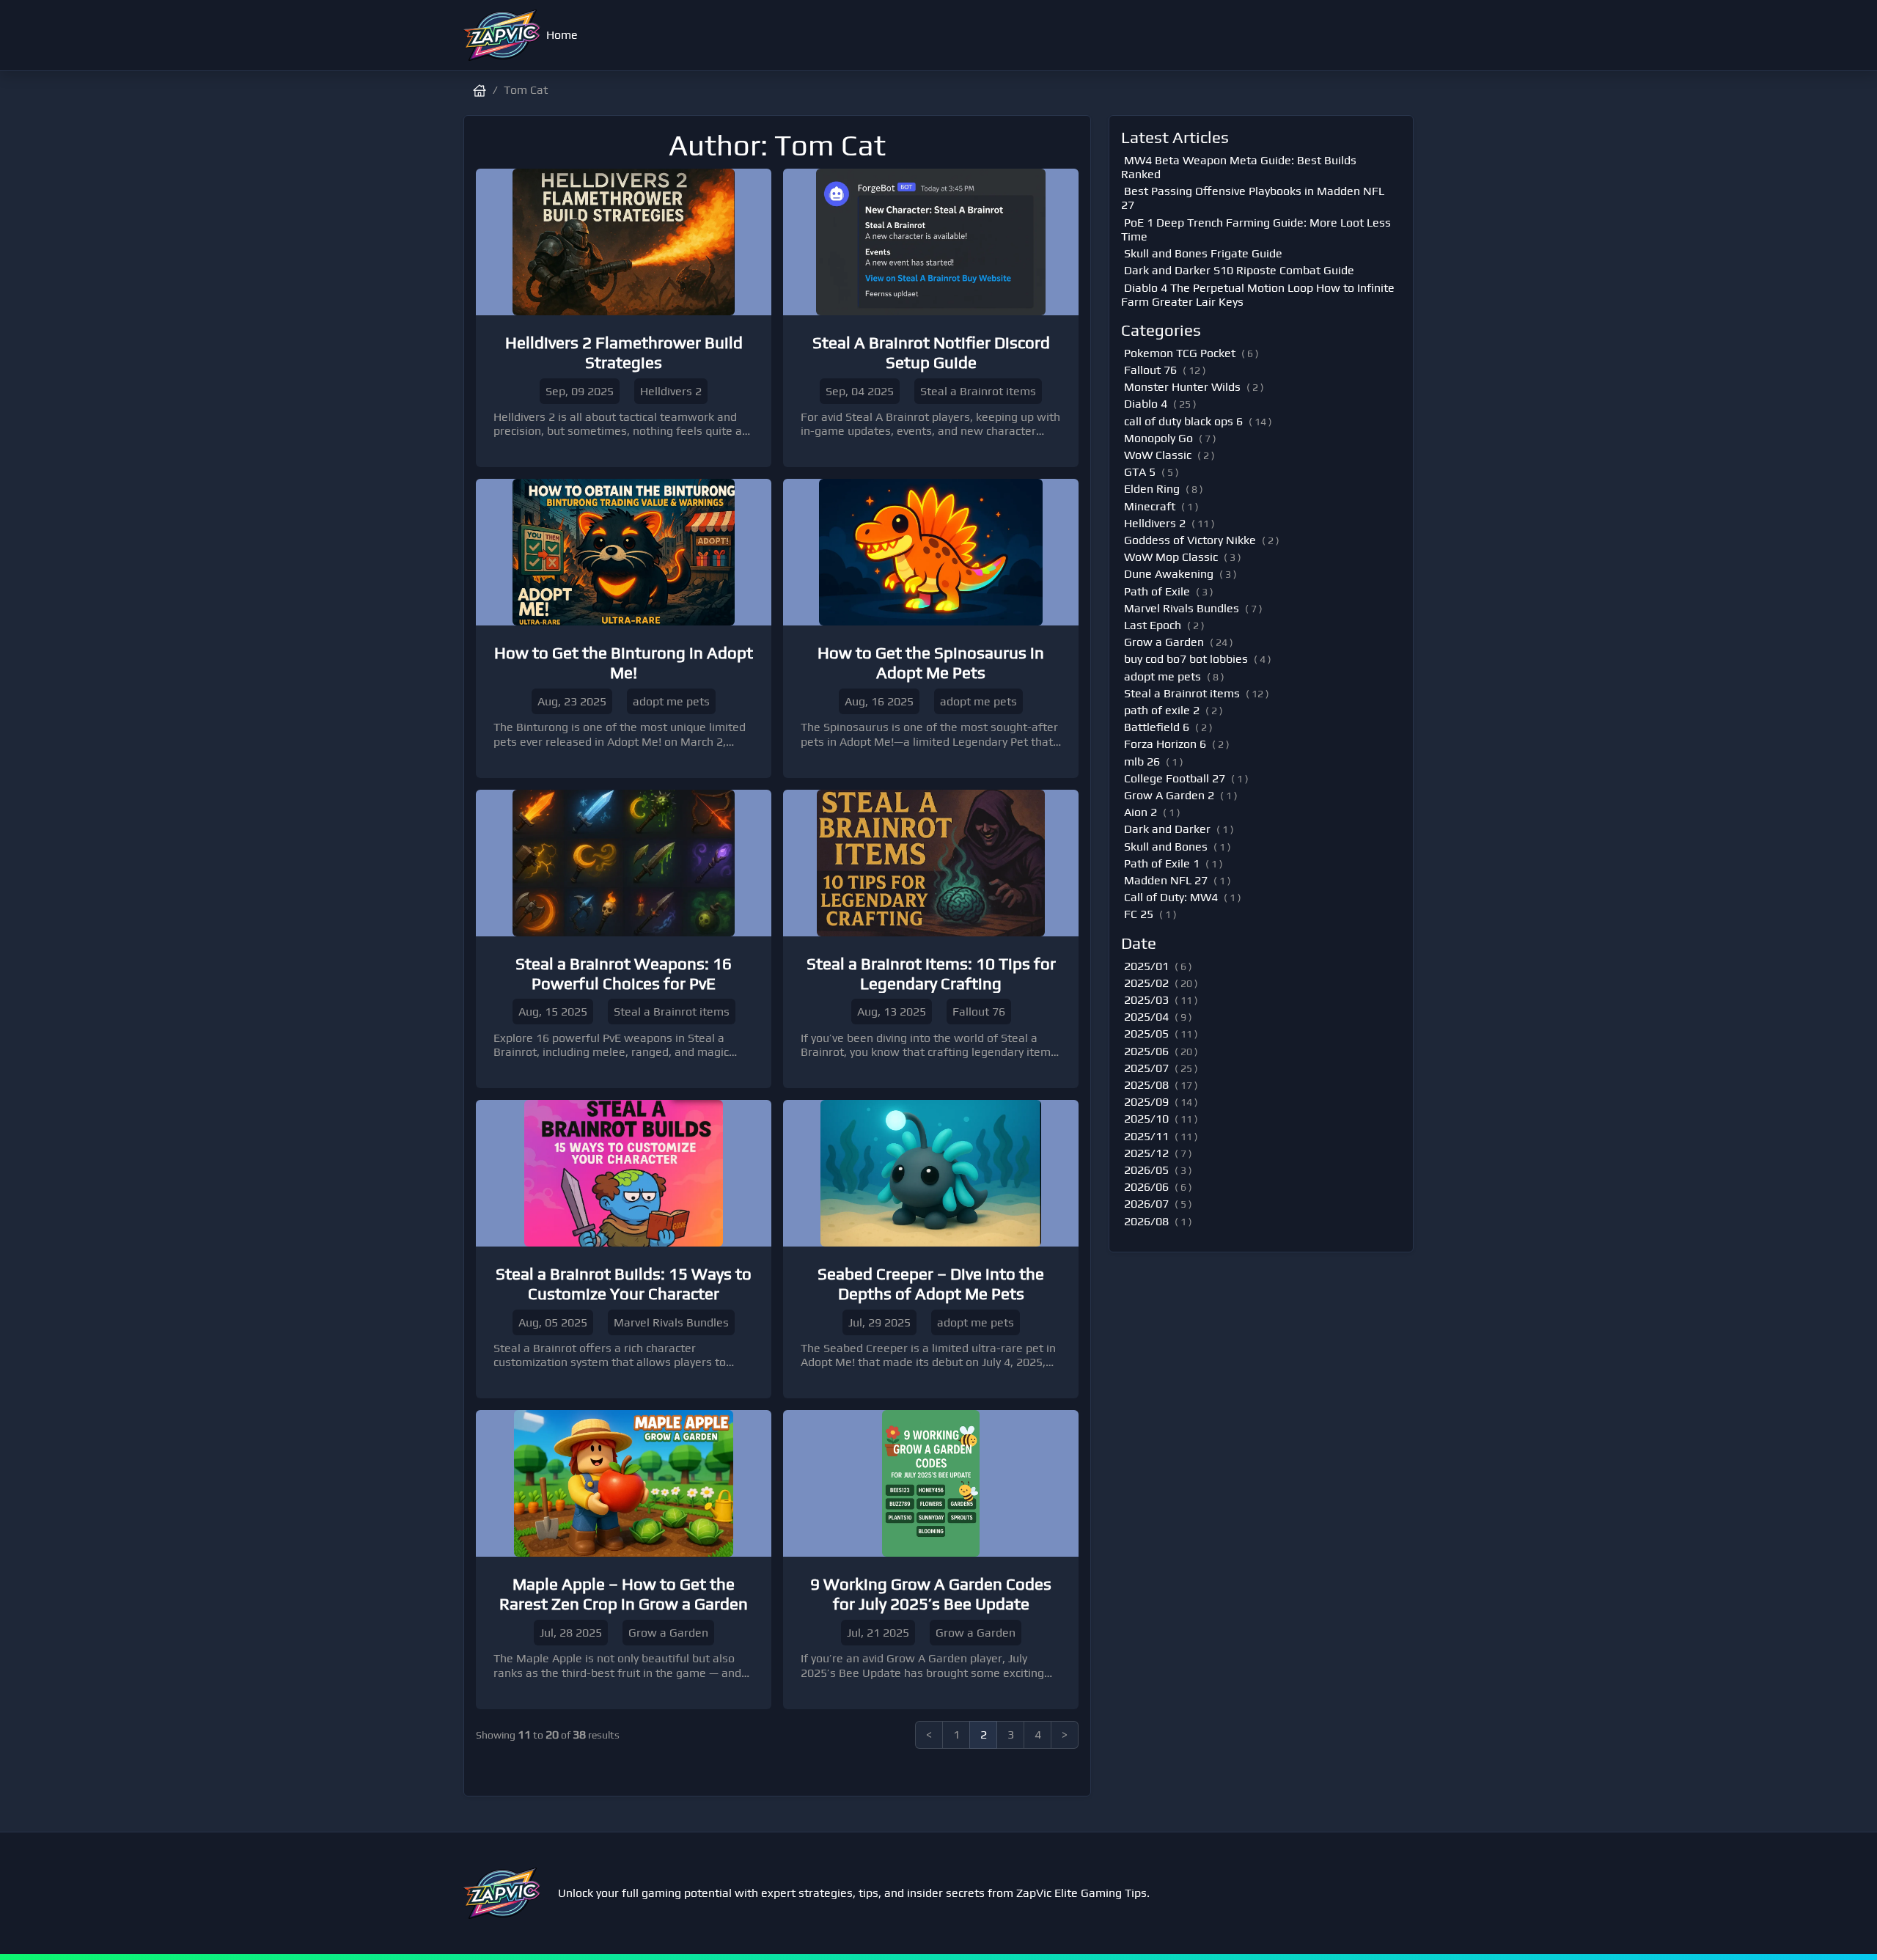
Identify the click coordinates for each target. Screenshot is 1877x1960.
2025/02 (1146, 983)
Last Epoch (1153, 625)
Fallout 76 (1150, 370)
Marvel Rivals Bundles (1182, 608)
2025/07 (1146, 1068)
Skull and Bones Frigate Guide (1203, 253)
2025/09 (1146, 1102)
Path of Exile (1157, 591)
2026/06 (1146, 1187)
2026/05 (1146, 1170)
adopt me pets (1162, 676)
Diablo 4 (1146, 404)
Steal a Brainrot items (1182, 693)
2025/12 (1146, 1153)
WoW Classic (1158, 455)
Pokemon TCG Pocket (1180, 353)
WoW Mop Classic (1171, 557)
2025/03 (1146, 1000)
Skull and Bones (1166, 847)
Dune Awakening (1169, 574)
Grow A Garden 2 (1169, 795)
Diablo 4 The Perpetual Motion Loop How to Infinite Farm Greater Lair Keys (1258, 295)
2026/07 (1146, 1204)
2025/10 (1146, 1119)
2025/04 (1146, 1017)
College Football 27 (1175, 778)
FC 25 (1139, 914)
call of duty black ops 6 (1183, 421)
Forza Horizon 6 (1165, 744)
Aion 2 (1140, 812)
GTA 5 (1140, 472)
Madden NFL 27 (1166, 880)
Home (562, 35)
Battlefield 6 (1157, 727)
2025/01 (1146, 966)
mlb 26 (1142, 761)
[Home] (502, 35)
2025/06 (1146, 1051)
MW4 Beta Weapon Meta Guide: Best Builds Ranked (1239, 167)
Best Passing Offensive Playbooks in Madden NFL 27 (1253, 198)
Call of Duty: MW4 (1171, 897)
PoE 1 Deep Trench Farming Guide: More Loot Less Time (1256, 230)
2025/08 (1146, 1085)
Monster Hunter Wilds (1182, 387)
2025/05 (1146, 1034)
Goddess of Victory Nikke (1190, 540)
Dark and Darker (1167, 829)
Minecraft (1150, 506)
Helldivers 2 (1155, 523)
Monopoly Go (1158, 438)
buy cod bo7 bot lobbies (1186, 659)
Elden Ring (1152, 489)
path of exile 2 (1162, 710)
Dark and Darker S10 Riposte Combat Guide (1239, 270)
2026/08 (1146, 1221)
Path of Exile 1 (1162, 863)
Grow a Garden (1164, 642)
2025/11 (1146, 1136)
